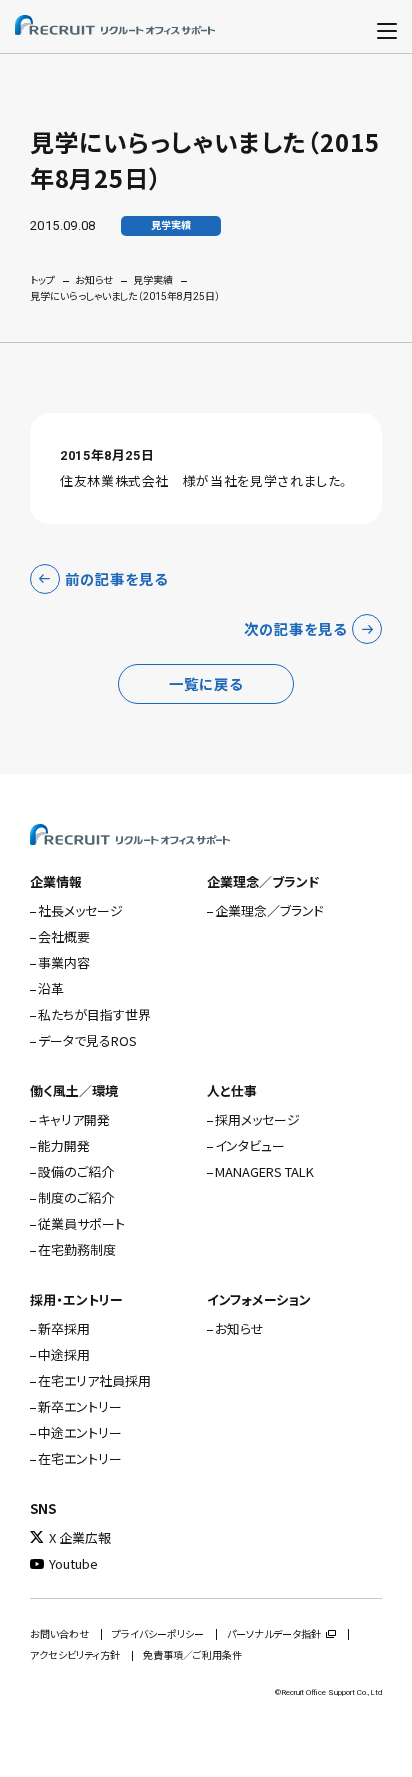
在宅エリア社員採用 (94, 1380)
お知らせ (94, 280)
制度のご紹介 (76, 1197)
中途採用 (64, 1354)
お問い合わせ (59, 1634)
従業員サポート (81, 1223)
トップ (42, 280)
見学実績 (153, 280)
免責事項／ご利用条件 (192, 1655)
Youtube (73, 1563)
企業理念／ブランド (263, 881)
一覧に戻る (206, 683)
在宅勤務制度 (77, 1249)
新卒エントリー (80, 1406)
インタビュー (250, 1145)
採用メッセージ (257, 1119)
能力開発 (64, 1145)
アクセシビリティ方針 (75, 1655)
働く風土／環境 (74, 1090)
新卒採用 (64, 1328)
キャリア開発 (74, 1119)
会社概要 (64, 936)
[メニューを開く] (387, 27)
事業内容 (64, 962)
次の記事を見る (295, 628)
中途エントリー (80, 1432)
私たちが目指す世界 (94, 1014)
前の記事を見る (116, 578)
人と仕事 (232, 1090)
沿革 (51, 988)
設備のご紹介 (76, 1171)
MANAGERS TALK (264, 1171)
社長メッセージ (80, 910)
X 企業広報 (80, 1537)
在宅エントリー (80, 1458)
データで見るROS (87, 1040)
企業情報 (56, 881)
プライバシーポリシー (158, 1634)
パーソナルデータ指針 (274, 1634)
